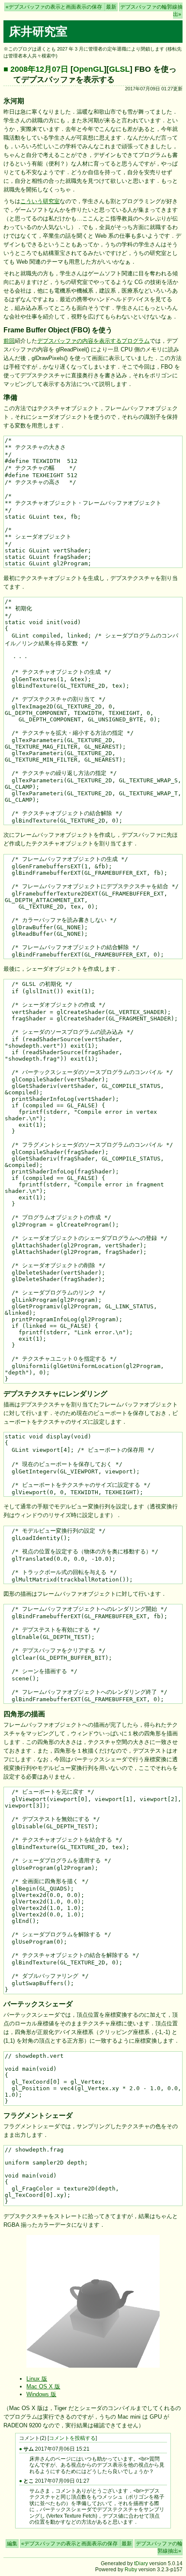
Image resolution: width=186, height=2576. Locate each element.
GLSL (119, 69)
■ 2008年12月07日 (36, 69)
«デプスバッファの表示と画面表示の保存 (55, 7)
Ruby (131, 2570)
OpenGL (88, 69)
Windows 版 (41, 2394)
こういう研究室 (40, 201)
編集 (12, 2544)
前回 (9, 341)
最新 (111, 7)
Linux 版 (37, 2379)
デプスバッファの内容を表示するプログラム (93, 341)
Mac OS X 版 (43, 2386)
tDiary (141, 2563)
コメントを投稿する (72, 2438)
